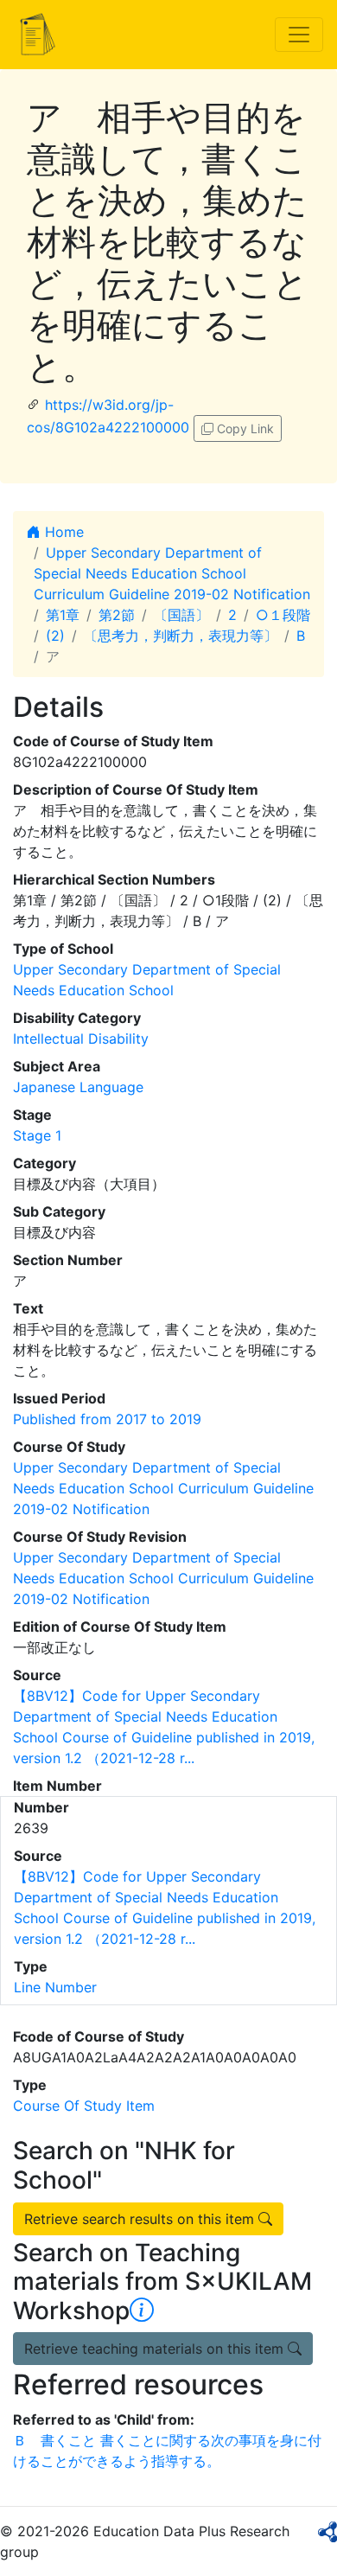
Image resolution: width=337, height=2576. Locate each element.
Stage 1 (37, 1135)
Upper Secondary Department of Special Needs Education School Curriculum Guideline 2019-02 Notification (172, 573)
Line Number (55, 1987)
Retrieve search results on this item (141, 2219)
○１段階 (283, 615)
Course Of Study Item (84, 2106)
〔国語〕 (181, 615)
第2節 (117, 615)
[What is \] (142, 2311)
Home (62, 532)
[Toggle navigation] (299, 35)
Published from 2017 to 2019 (107, 1419)
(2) (55, 636)
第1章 (63, 615)
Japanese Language (78, 1087)
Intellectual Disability (81, 1039)
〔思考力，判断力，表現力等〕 (181, 636)
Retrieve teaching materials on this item (156, 2349)
